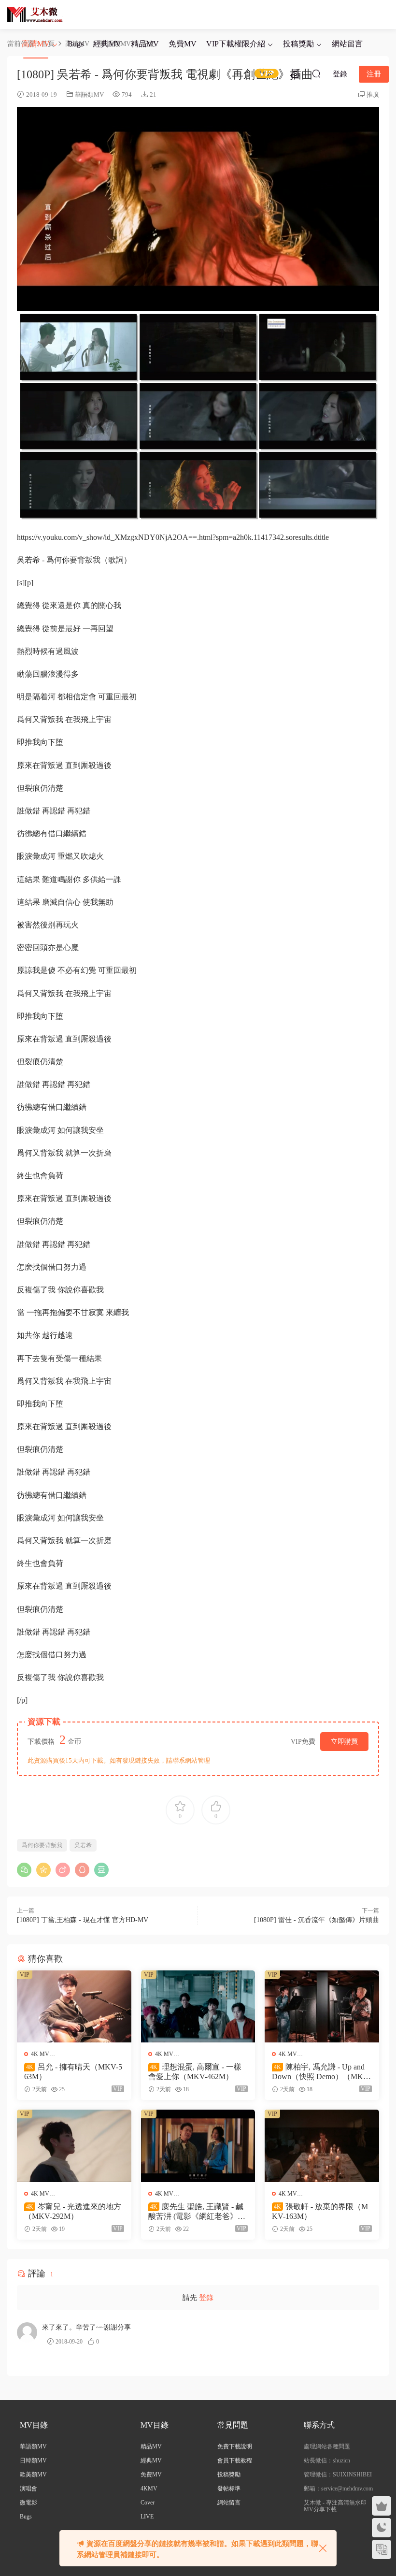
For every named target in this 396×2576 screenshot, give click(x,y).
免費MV (183, 44)
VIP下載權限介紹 (236, 44)
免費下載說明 (235, 2446)
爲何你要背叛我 (42, 1845)
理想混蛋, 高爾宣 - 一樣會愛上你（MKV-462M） (195, 2072)
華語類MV (89, 94)
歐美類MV (33, 2475)
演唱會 (28, 2489)
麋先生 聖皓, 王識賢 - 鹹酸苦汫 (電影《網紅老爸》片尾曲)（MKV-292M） (197, 2212)
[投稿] (295, 73)
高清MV (36, 44)
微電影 (28, 2503)
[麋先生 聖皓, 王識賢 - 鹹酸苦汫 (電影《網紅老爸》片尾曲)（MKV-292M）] (198, 2146)
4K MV (40, 2054)
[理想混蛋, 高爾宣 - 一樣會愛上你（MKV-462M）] (198, 2006)
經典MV (107, 44)
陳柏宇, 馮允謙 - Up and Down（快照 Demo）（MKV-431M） (321, 2072)
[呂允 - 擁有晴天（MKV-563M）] (74, 2006)
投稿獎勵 (298, 44)
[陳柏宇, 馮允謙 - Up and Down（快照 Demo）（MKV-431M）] (322, 2006)
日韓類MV (33, 2460)
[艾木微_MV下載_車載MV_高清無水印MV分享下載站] (35, 14)
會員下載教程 (235, 2460)
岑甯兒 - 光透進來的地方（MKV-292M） (73, 2211)
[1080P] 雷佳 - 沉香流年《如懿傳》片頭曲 (317, 1920)
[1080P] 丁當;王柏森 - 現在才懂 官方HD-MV (83, 1920)
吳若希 (83, 1845)
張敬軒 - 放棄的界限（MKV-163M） (320, 2211)
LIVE (147, 2517)
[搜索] (316, 73)
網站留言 (347, 44)
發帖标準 (229, 2489)
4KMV (149, 2489)
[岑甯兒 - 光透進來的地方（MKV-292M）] (74, 2146)
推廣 (373, 94)
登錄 (206, 2298)
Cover (148, 2503)
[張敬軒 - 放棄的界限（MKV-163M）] (322, 2146)
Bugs (76, 44)
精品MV (145, 44)
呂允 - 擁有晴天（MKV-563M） (73, 2072)
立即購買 (344, 1742)
